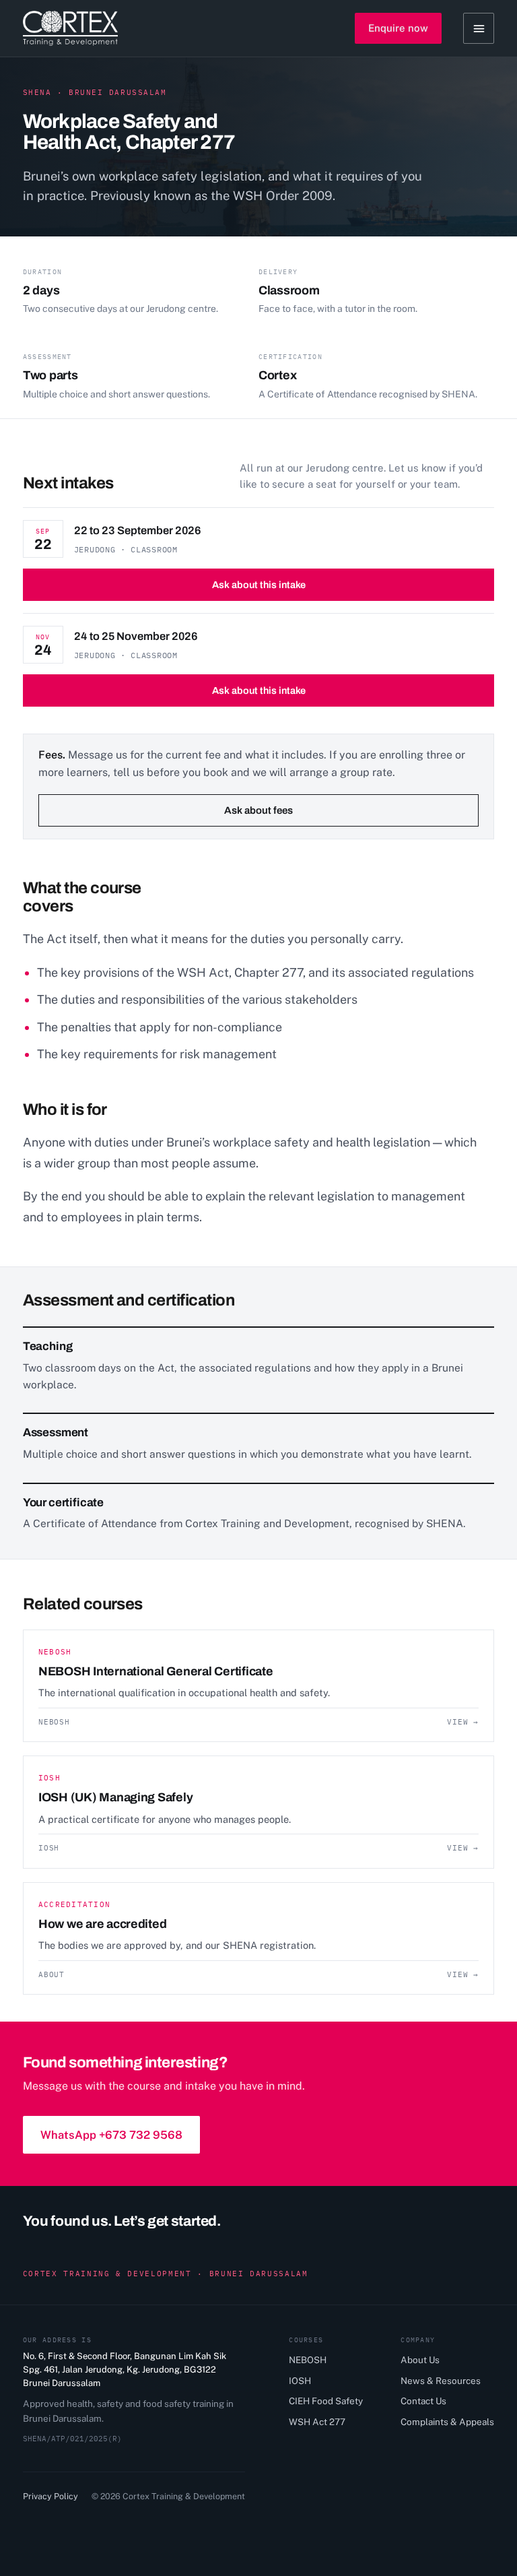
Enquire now (398, 28)
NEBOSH (308, 2360)
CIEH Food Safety (326, 2401)
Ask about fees (258, 810)
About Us (420, 2360)
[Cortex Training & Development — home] (70, 28)
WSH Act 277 (317, 2422)
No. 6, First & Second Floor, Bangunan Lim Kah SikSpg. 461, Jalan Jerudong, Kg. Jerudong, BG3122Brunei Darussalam (125, 2370)
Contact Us (423, 2401)
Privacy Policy (50, 2496)
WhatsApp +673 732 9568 (111, 2135)
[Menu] (479, 28)
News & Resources (441, 2381)
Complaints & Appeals (447, 2422)
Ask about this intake (259, 585)
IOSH (300, 2381)
